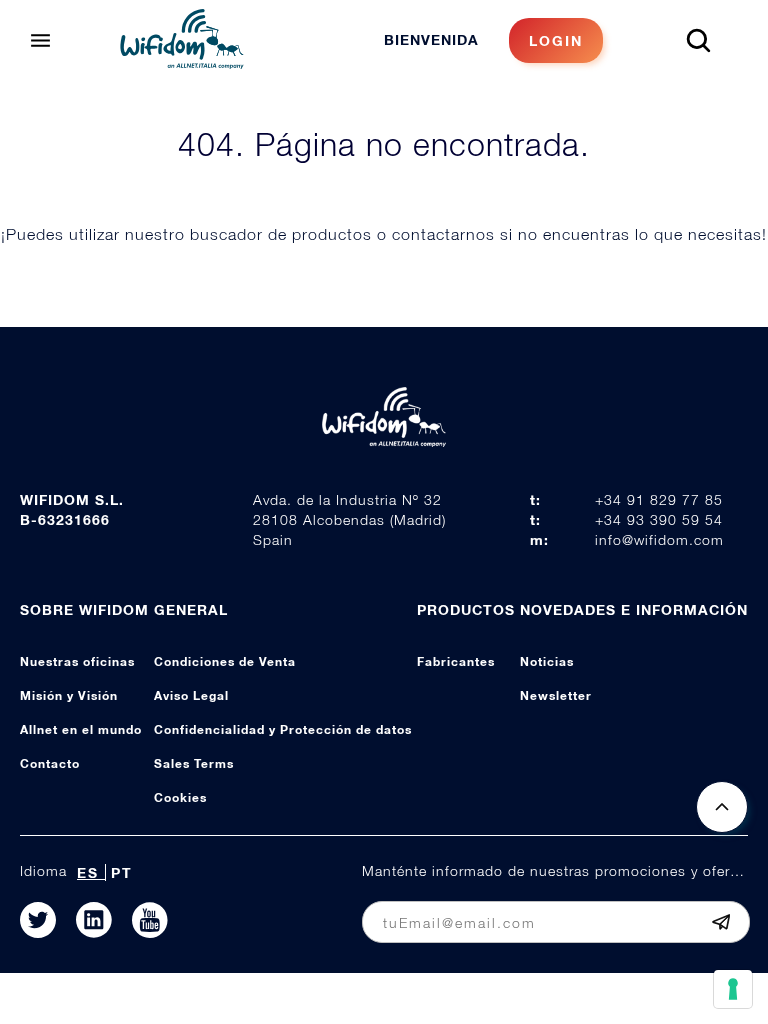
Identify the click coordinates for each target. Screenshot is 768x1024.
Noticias (547, 661)
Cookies (180, 797)
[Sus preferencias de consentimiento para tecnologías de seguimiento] (733, 989)
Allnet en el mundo (81, 729)
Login (556, 40)
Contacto (50, 763)
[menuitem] (493, 40)
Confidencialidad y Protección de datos (283, 729)
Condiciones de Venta (225, 661)
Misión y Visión (69, 695)
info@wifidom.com (659, 539)
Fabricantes (456, 661)
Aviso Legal (191, 695)
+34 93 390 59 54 (659, 519)
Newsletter (556, 695)
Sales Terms (194, 763)
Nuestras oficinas (77, 661)
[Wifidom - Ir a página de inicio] (182, 63)
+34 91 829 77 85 (659, 499)
